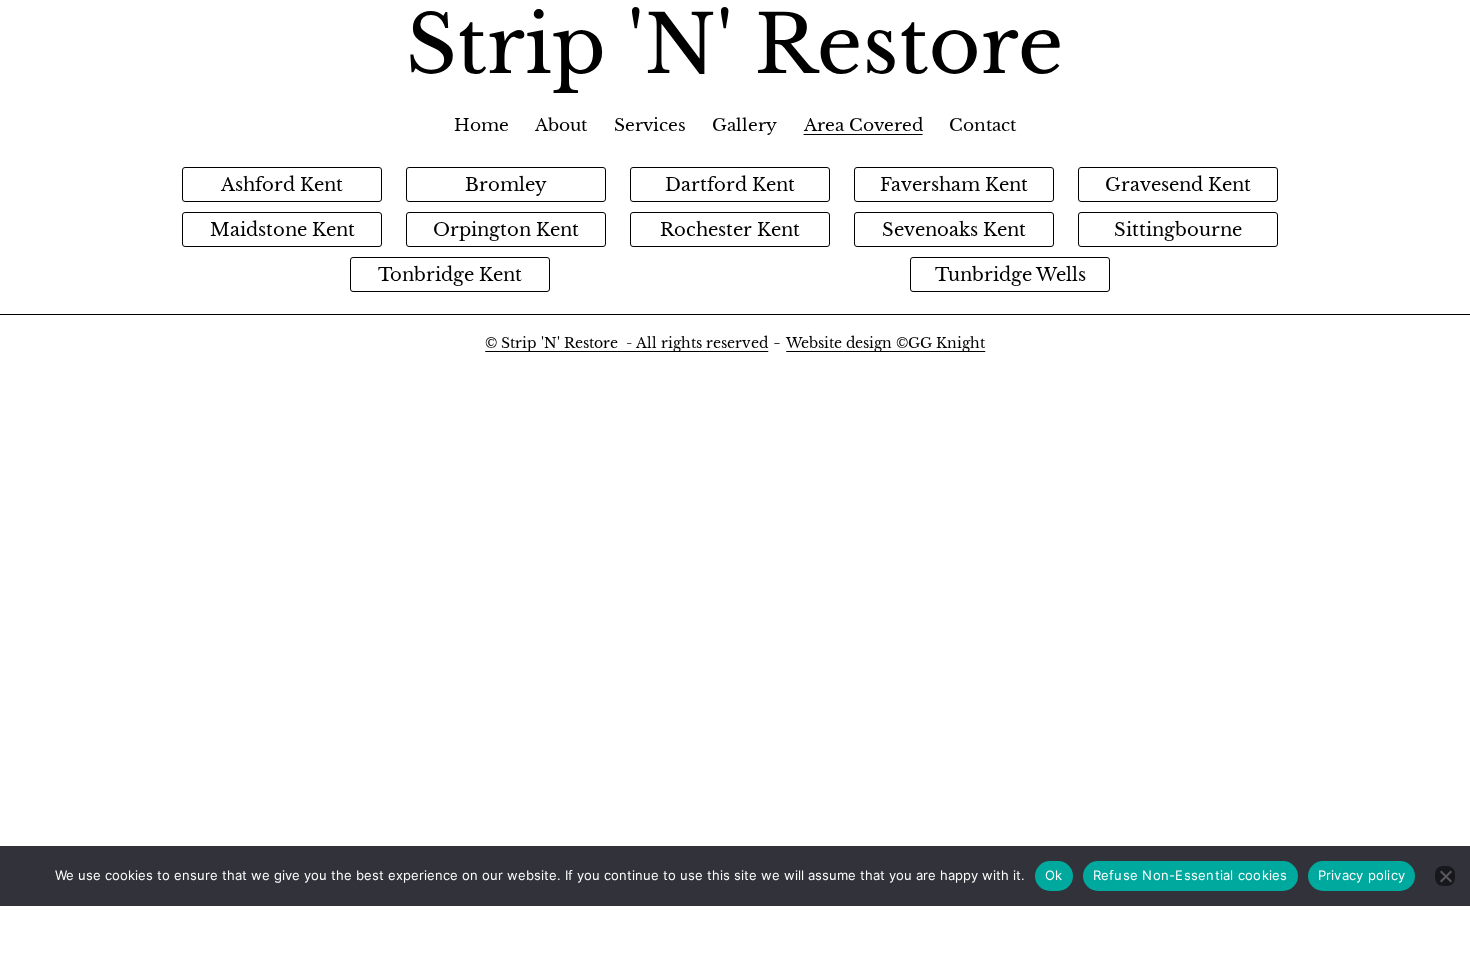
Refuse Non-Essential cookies (1190, 875)
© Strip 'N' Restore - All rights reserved (626, 343)
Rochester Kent (730, 230)
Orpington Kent (506, 230)
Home (481, 125)
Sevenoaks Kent (954, 230)
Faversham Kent (954, 185)
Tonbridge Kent (450, 275)
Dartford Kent (730, 185)
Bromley (506, 185)
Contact (982, 125)
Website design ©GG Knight (885, 343)
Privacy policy (1362, 875)
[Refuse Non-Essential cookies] (1445, 876)
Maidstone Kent (282, 230)
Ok (1054, 875)
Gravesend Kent (1178, 185)
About (561, 125)
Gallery (744, 125)
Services (650, 125)
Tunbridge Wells (1010, 275)
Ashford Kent (282, 185)
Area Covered (863, 125)
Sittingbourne (1178, 230)
